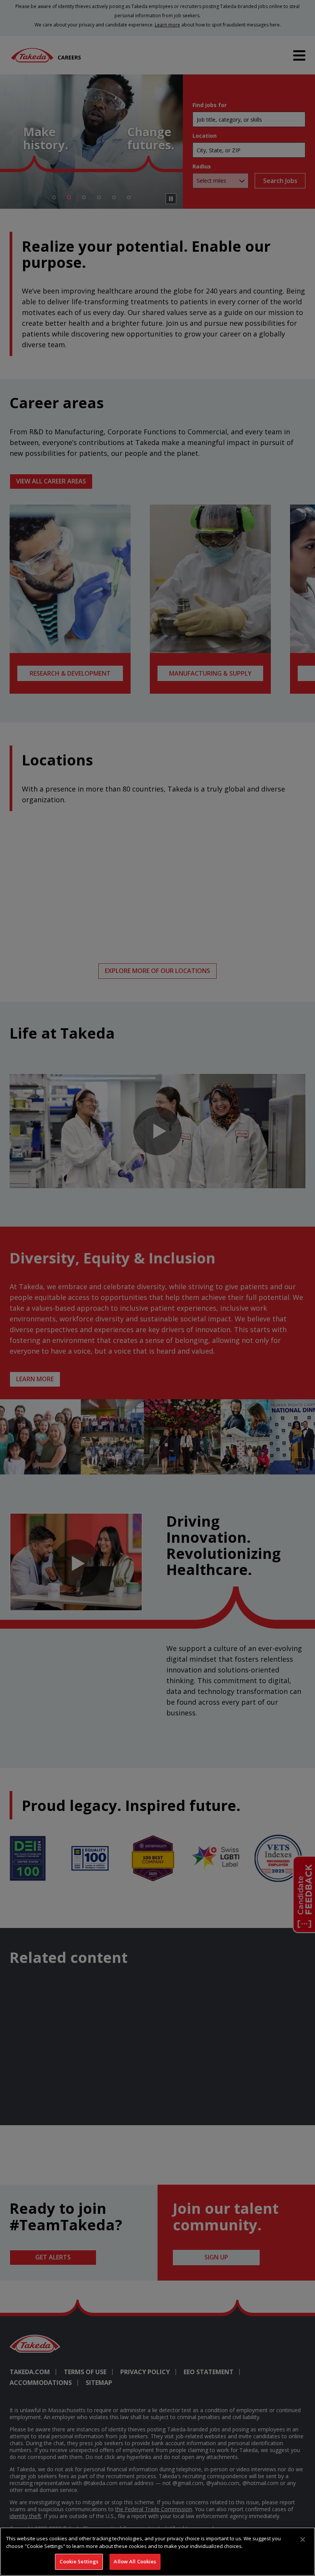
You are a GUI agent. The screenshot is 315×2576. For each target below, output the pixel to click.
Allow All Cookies (135, 2561)
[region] (157, 2552)
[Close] (303, 2540)
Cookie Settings (79, 2561)
